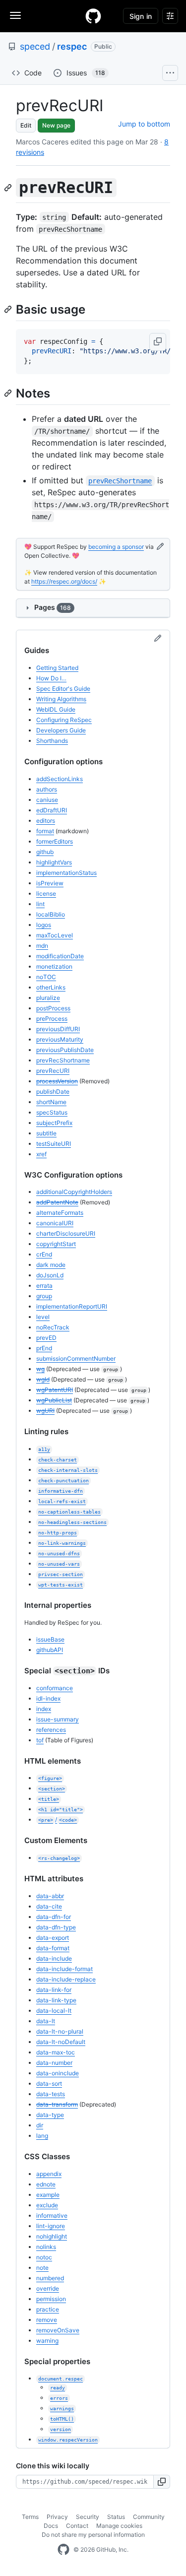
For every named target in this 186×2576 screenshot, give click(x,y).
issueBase (50, 1639)
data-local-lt (54, 2011)
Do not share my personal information (93, 2535)
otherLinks (51, 987)
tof (40, 1740)
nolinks (46, 2247)
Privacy (57, 2517)
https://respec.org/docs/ (64, 581)
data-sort (49, 2083)
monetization (54, 966)
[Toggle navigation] (15, 15)
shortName (51, 1102)
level (43, 1317)
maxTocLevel (55, 935)
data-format (53, 1948)
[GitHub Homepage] (63, 2550)
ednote (46, 2184)
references (51, 1730)
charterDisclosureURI (66, 1233)
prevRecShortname (63, 1060)
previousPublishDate (65, 1050)
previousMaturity (60, 1039)
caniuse (47, 800)
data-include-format (64, 1969)
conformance (55, 1688)
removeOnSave (58, 2330)
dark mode (51, 1265)
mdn (42, 946)
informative (52, 2215)
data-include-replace (66, 1979)
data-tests (51, 2094)
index (44, 1709)
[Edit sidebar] (158, 639)
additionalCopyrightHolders (74, 1192)
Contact (77, 2526)
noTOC (46, 977)
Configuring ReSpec (64, 720)
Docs (51, 2526)
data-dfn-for (54, 1917)
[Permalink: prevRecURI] (9, 188)
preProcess (52, 1019)
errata (44, 1286)
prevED (46, 1338)
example (48, 2195)
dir (40, 2125)
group (44, 1296)
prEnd (44, 1348)
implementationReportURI (72, 1306)
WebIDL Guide (56, 709)
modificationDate (60, 956)
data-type (50, 2115)
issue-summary (58, 1719)
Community (149, 2517)
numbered (50, 2278)
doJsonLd (50, 1275)
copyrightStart (56, 1244)
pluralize (48, 998)
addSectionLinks (60, 779)
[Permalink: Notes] (9, 393)
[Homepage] (93, 16)
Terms (30, 2517)
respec (72, 46)
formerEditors (55, 841)
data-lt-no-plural (60, 2031)
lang (42, 2136)
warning (47, 2341)
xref (41, 1154)
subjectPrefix (54, 1123)
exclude (47, 2205)
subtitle (46, 1133)
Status (116, 2517)
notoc (44, 2257)
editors (46, 821)
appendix (49, 2174)
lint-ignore (51, 2226)
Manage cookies (119, 2526)
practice (48, 2309)
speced (35, 46)
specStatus (52, 1112)
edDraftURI (52, 810)
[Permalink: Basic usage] (9, 309)
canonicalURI (55, 1223)
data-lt (46, 2021)
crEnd (44, 1254)
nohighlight (52, 2236)
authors (47, 789)
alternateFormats (60, 1213)
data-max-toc (56, 2052)
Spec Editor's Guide (63, 689)
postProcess (53, 1008)
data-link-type (56, 2000)
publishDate (53, 1091)
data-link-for (54, 1990)
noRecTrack (53, 1327)
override (48, 2288)
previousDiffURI (58, 1029)
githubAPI (50, 1650)
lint (40, 904)
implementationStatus (66, 873)
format (45, 831)
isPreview (50, 883)
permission (51, 2299)
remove (47, 2320)
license (46, 893)
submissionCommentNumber (76, 1358)
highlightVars (54, 862)
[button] (158, 342)
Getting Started (57, 668)
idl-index (48, 1698)
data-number (54, 2063)
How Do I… (51, 678)
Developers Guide (61, 730)
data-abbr (50, 1896)
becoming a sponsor (116, 547)
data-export (53, 1938)
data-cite (49, 1906)
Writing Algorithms (61, 699)
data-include (54, 1958)
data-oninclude (58, 2073)
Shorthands (52, 741)
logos (44, 925)
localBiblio (51, 914)
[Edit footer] (160, 547)
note (42, 2268)
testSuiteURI (54, 1144)
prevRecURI (53, 1071)
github (45, 852)
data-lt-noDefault (61, 2042)
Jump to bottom (144, 124)
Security (88, 2517)
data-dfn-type (56, 1927)
